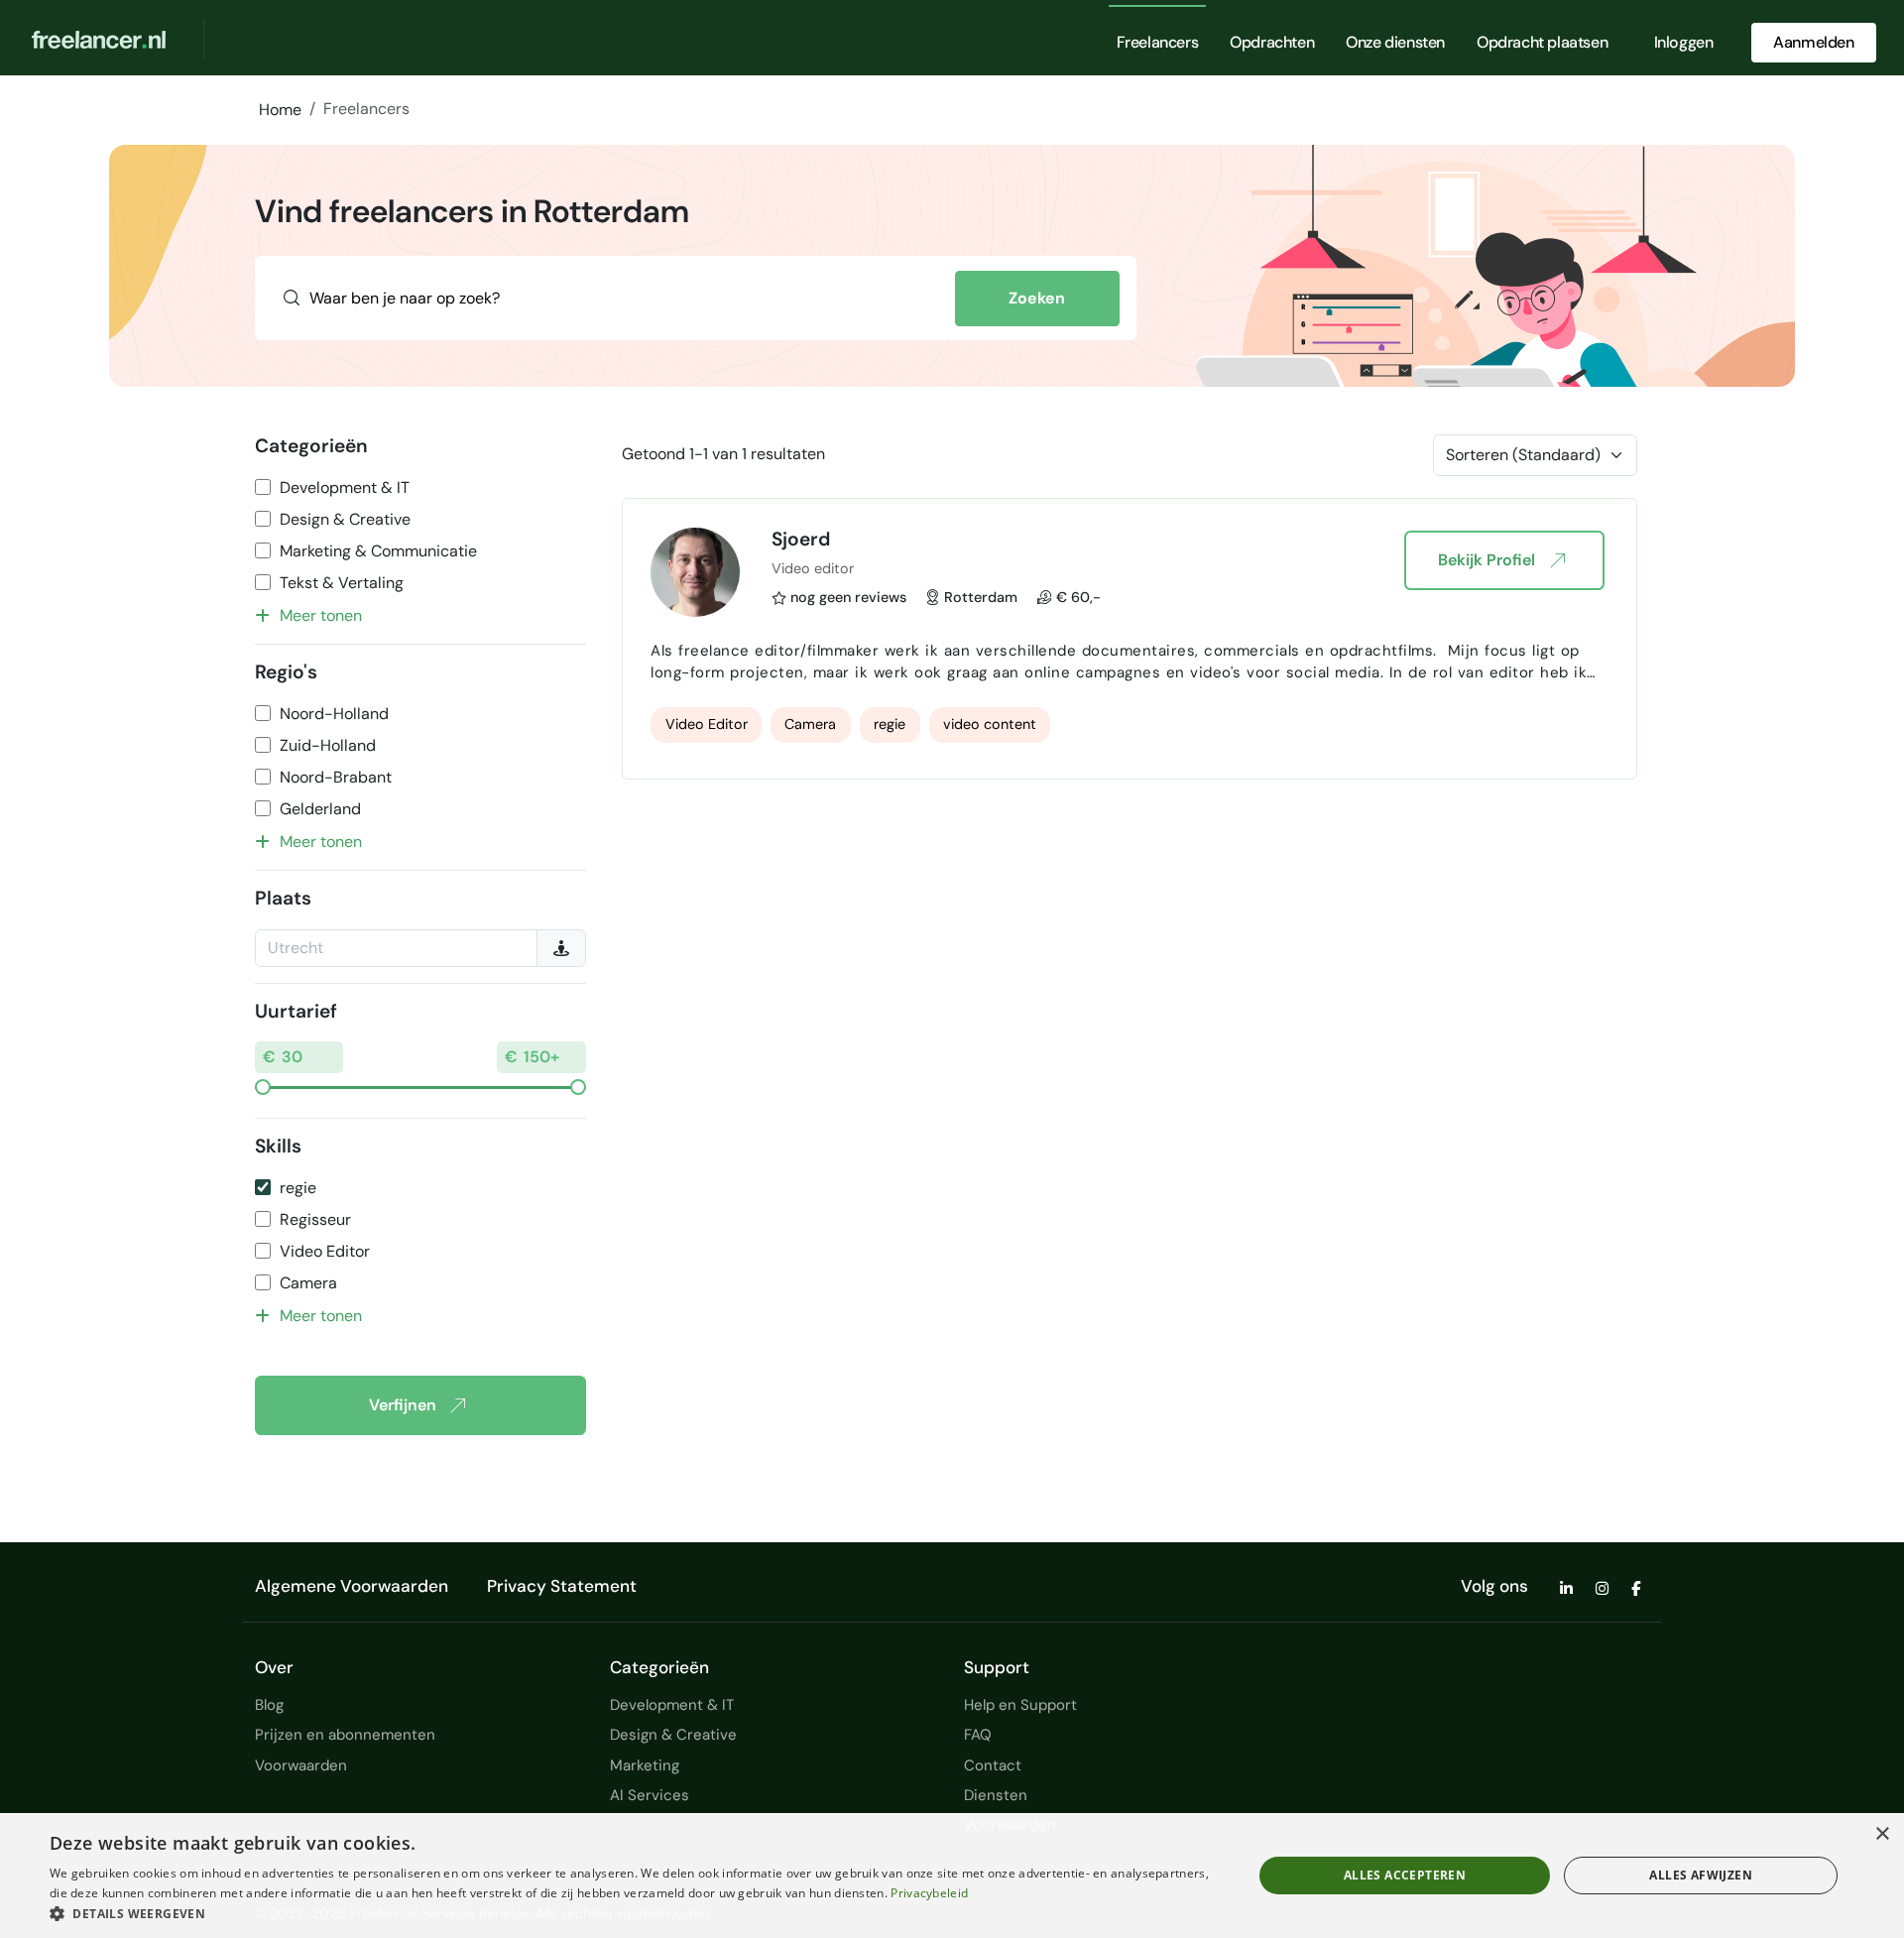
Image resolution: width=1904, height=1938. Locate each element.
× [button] (1882, 1834)
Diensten (996, 1795)
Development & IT (345, 487)
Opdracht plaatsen (1542, 42)
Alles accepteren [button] (1405, 1875)
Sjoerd (801, 539)
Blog (269, 1705)
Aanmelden (1813, 42)
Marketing (645, 1765)
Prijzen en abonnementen (345, 1735)
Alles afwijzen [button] (1701, 1875)
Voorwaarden (301, 1765)
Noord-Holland (334, 714)
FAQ (978, 1735)
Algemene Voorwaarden (352, 1586)
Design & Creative (345, 519)
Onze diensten (1395, 42)
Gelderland (320, 809)
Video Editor (325, 1251)
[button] (633, 1913)
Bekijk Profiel (1487, 560)
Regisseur (315, 1219)
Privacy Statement (562, 1586)
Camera (308, 1283)
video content (990, 724)
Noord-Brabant (336, 777)
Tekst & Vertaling (342, 583)
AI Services (650, 1795)
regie (298, 1188)
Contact (993, 1765)
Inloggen (1684, 42)
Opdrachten (1272, 42)
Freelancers (1158, 42)
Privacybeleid (929, 1893)
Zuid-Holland (328, 745)
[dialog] (952, 1876)
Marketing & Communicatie (378, 551)
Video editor (813, 568)
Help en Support (1020, 1705)
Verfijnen (403, 1405)
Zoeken (1037, 298)
